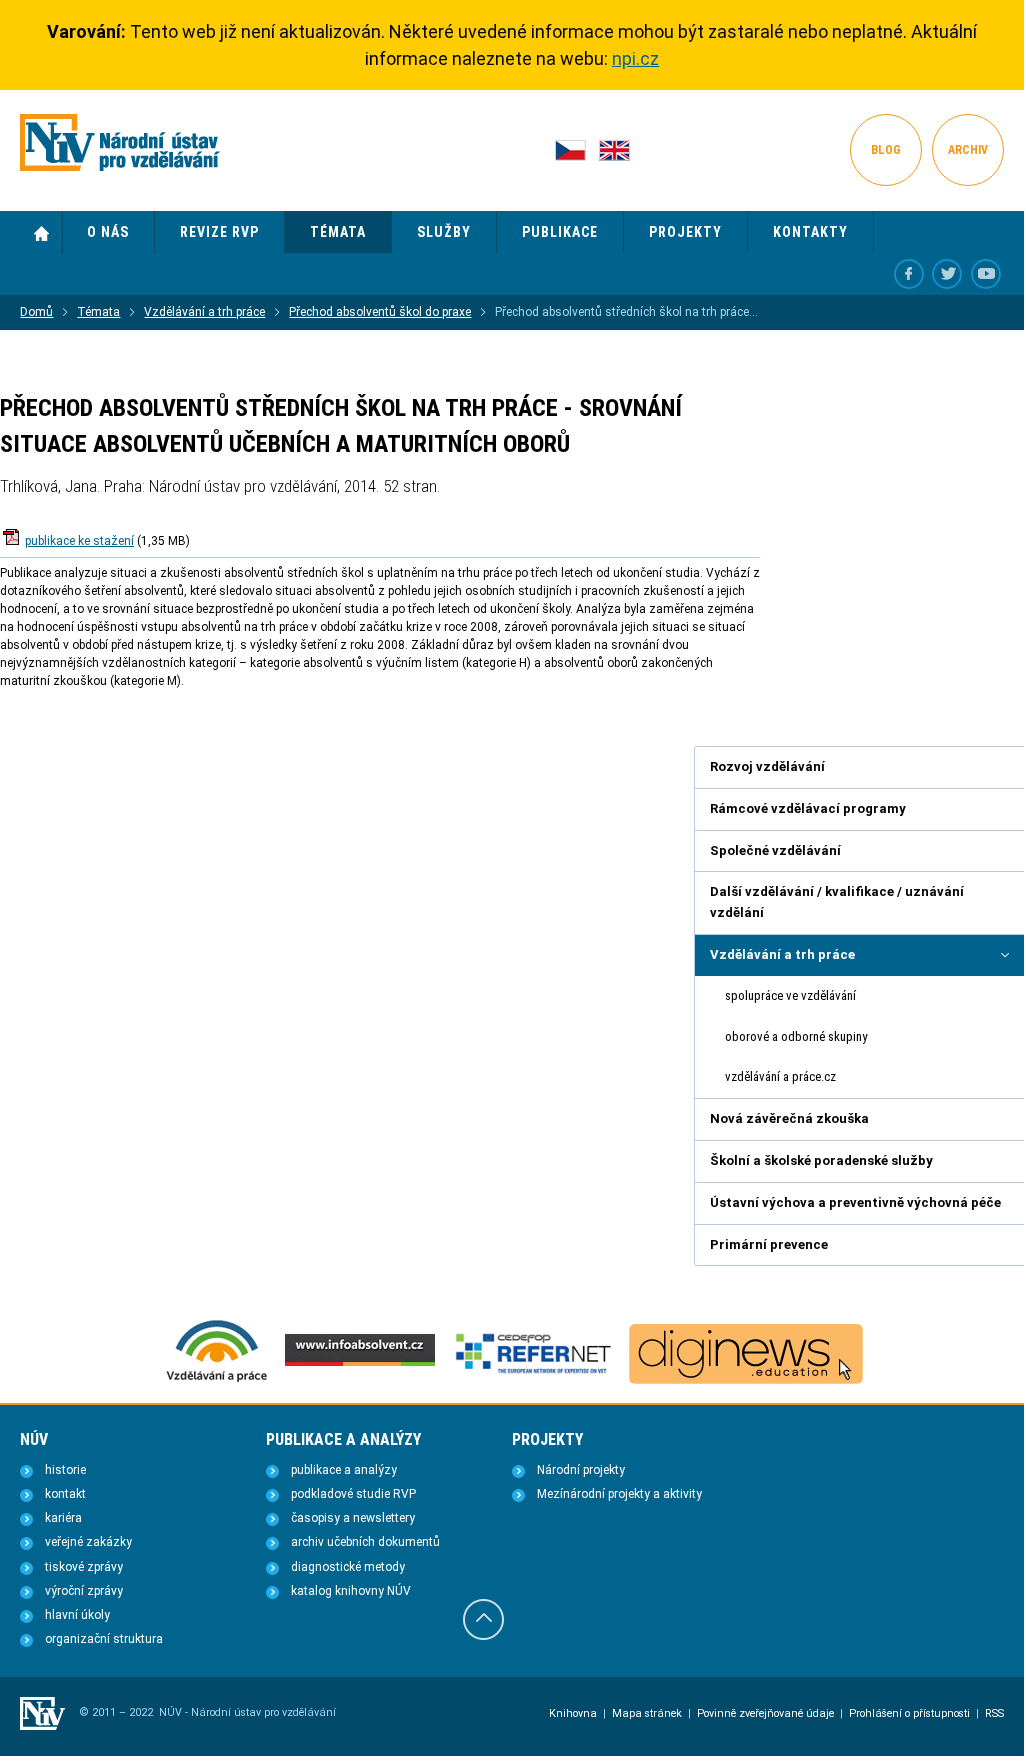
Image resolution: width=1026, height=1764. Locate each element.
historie (65, 1470)
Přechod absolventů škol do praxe (380, 312)
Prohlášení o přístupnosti (909, 1713)
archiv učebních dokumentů (365, 1542)
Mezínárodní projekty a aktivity (619, 1494)
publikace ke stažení (79, 541)
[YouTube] (986, 274)
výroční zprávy (84, 1591)
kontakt (65, 1494)
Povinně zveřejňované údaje (765, 1713)
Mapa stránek (647, 1713)
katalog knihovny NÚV (351, 1591)
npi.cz (635, 58)
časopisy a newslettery (353, 1518)
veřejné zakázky (88, 1542)
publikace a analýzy (344, 1470)
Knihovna (573, 1713)
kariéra (63, 1518)
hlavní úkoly (77, 1615)
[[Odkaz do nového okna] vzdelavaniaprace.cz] (217, 1380)
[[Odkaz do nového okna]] (947, 274)
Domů (41, 233)
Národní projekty (581, 1470)
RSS (994, 1713)
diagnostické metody (348, 1567)
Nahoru (483, 1619)
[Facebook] (909, 274)
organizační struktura (104, 1639)
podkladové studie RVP (353, 1494)
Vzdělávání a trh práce (204, 312)
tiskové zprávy (84, 1567)
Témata (98, 312)
